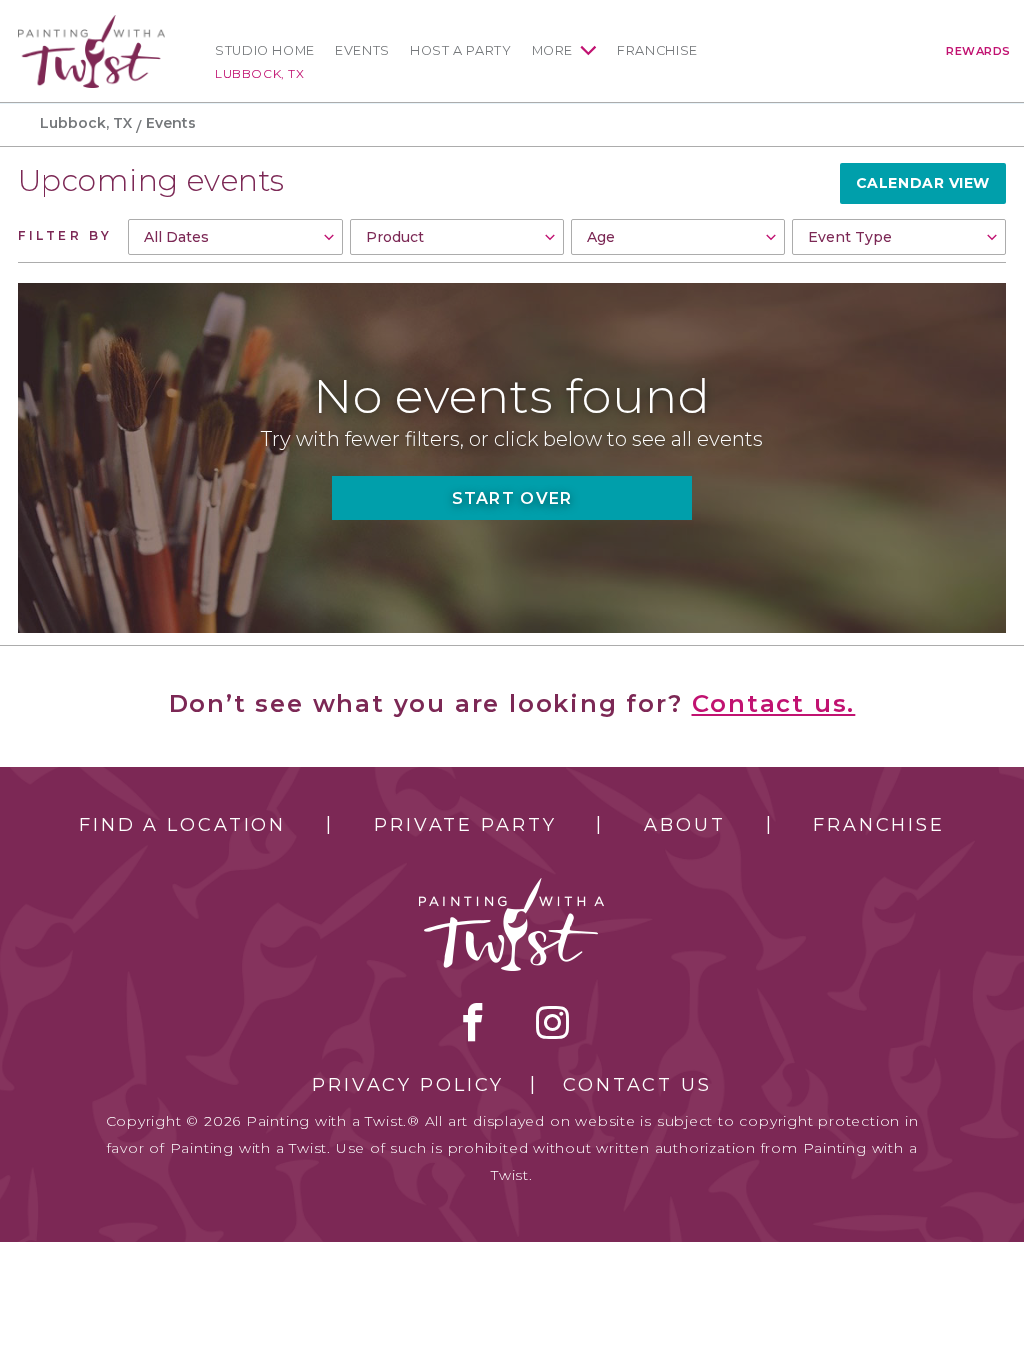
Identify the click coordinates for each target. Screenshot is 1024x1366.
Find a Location (182, 825)
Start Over (512, 498)
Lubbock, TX (260, 73)
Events (362, 50)
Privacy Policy (408, 1085)
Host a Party (461, 50)
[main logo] (91, 23)
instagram (552, 1022)
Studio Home (265, 50)
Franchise (657, 50)
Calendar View (923, 183)
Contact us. (774, 703)
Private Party (465, 825)
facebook (473, 1022)
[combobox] (235, 237)
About (684, 825)
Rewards (978, 51)
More (553, 50)
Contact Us (637, 1085)
